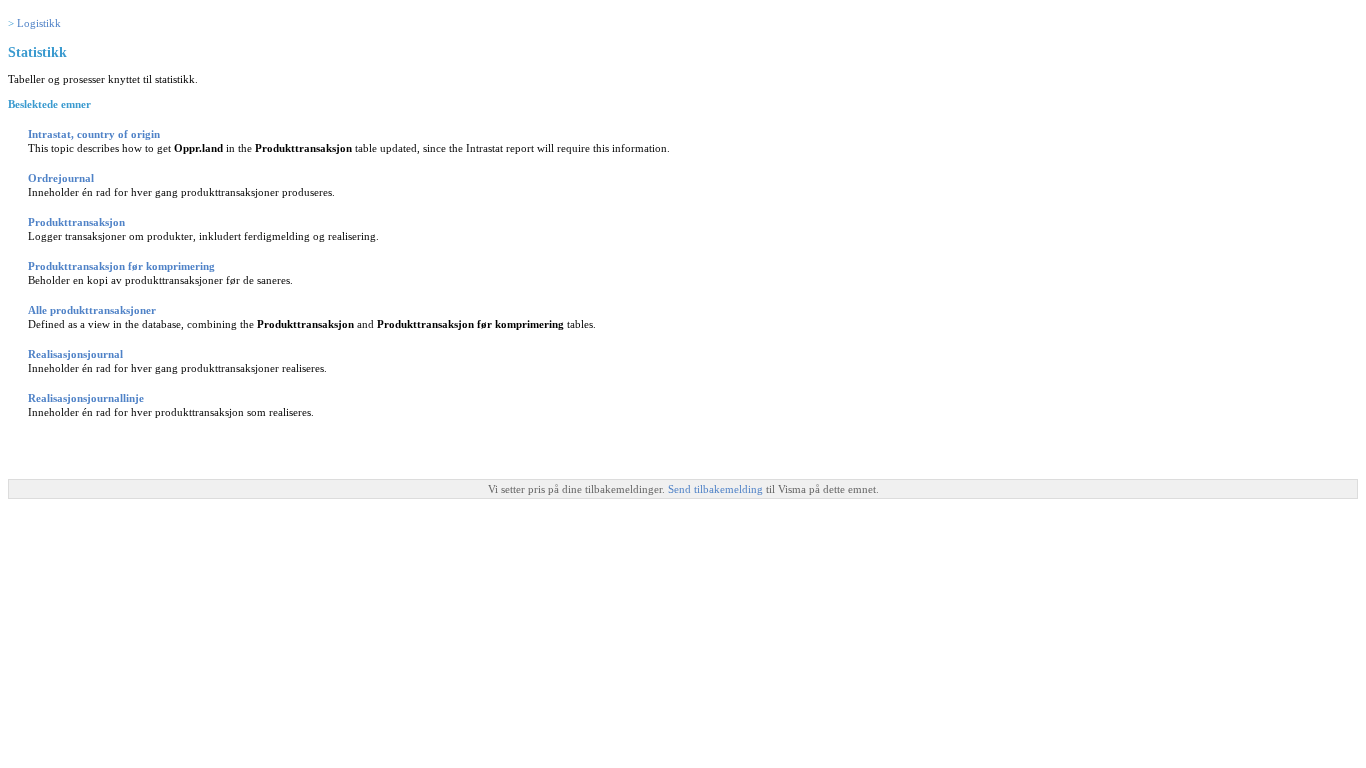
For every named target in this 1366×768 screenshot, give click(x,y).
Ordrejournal (61, 178)
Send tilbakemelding (717, 489)
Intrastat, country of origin (94, 134)
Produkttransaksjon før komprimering (121, 266)
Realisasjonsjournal (75, 354)
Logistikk (39, 23)
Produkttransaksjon (76, 222)
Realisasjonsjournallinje (86, 398)
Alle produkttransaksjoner (92, 310)
